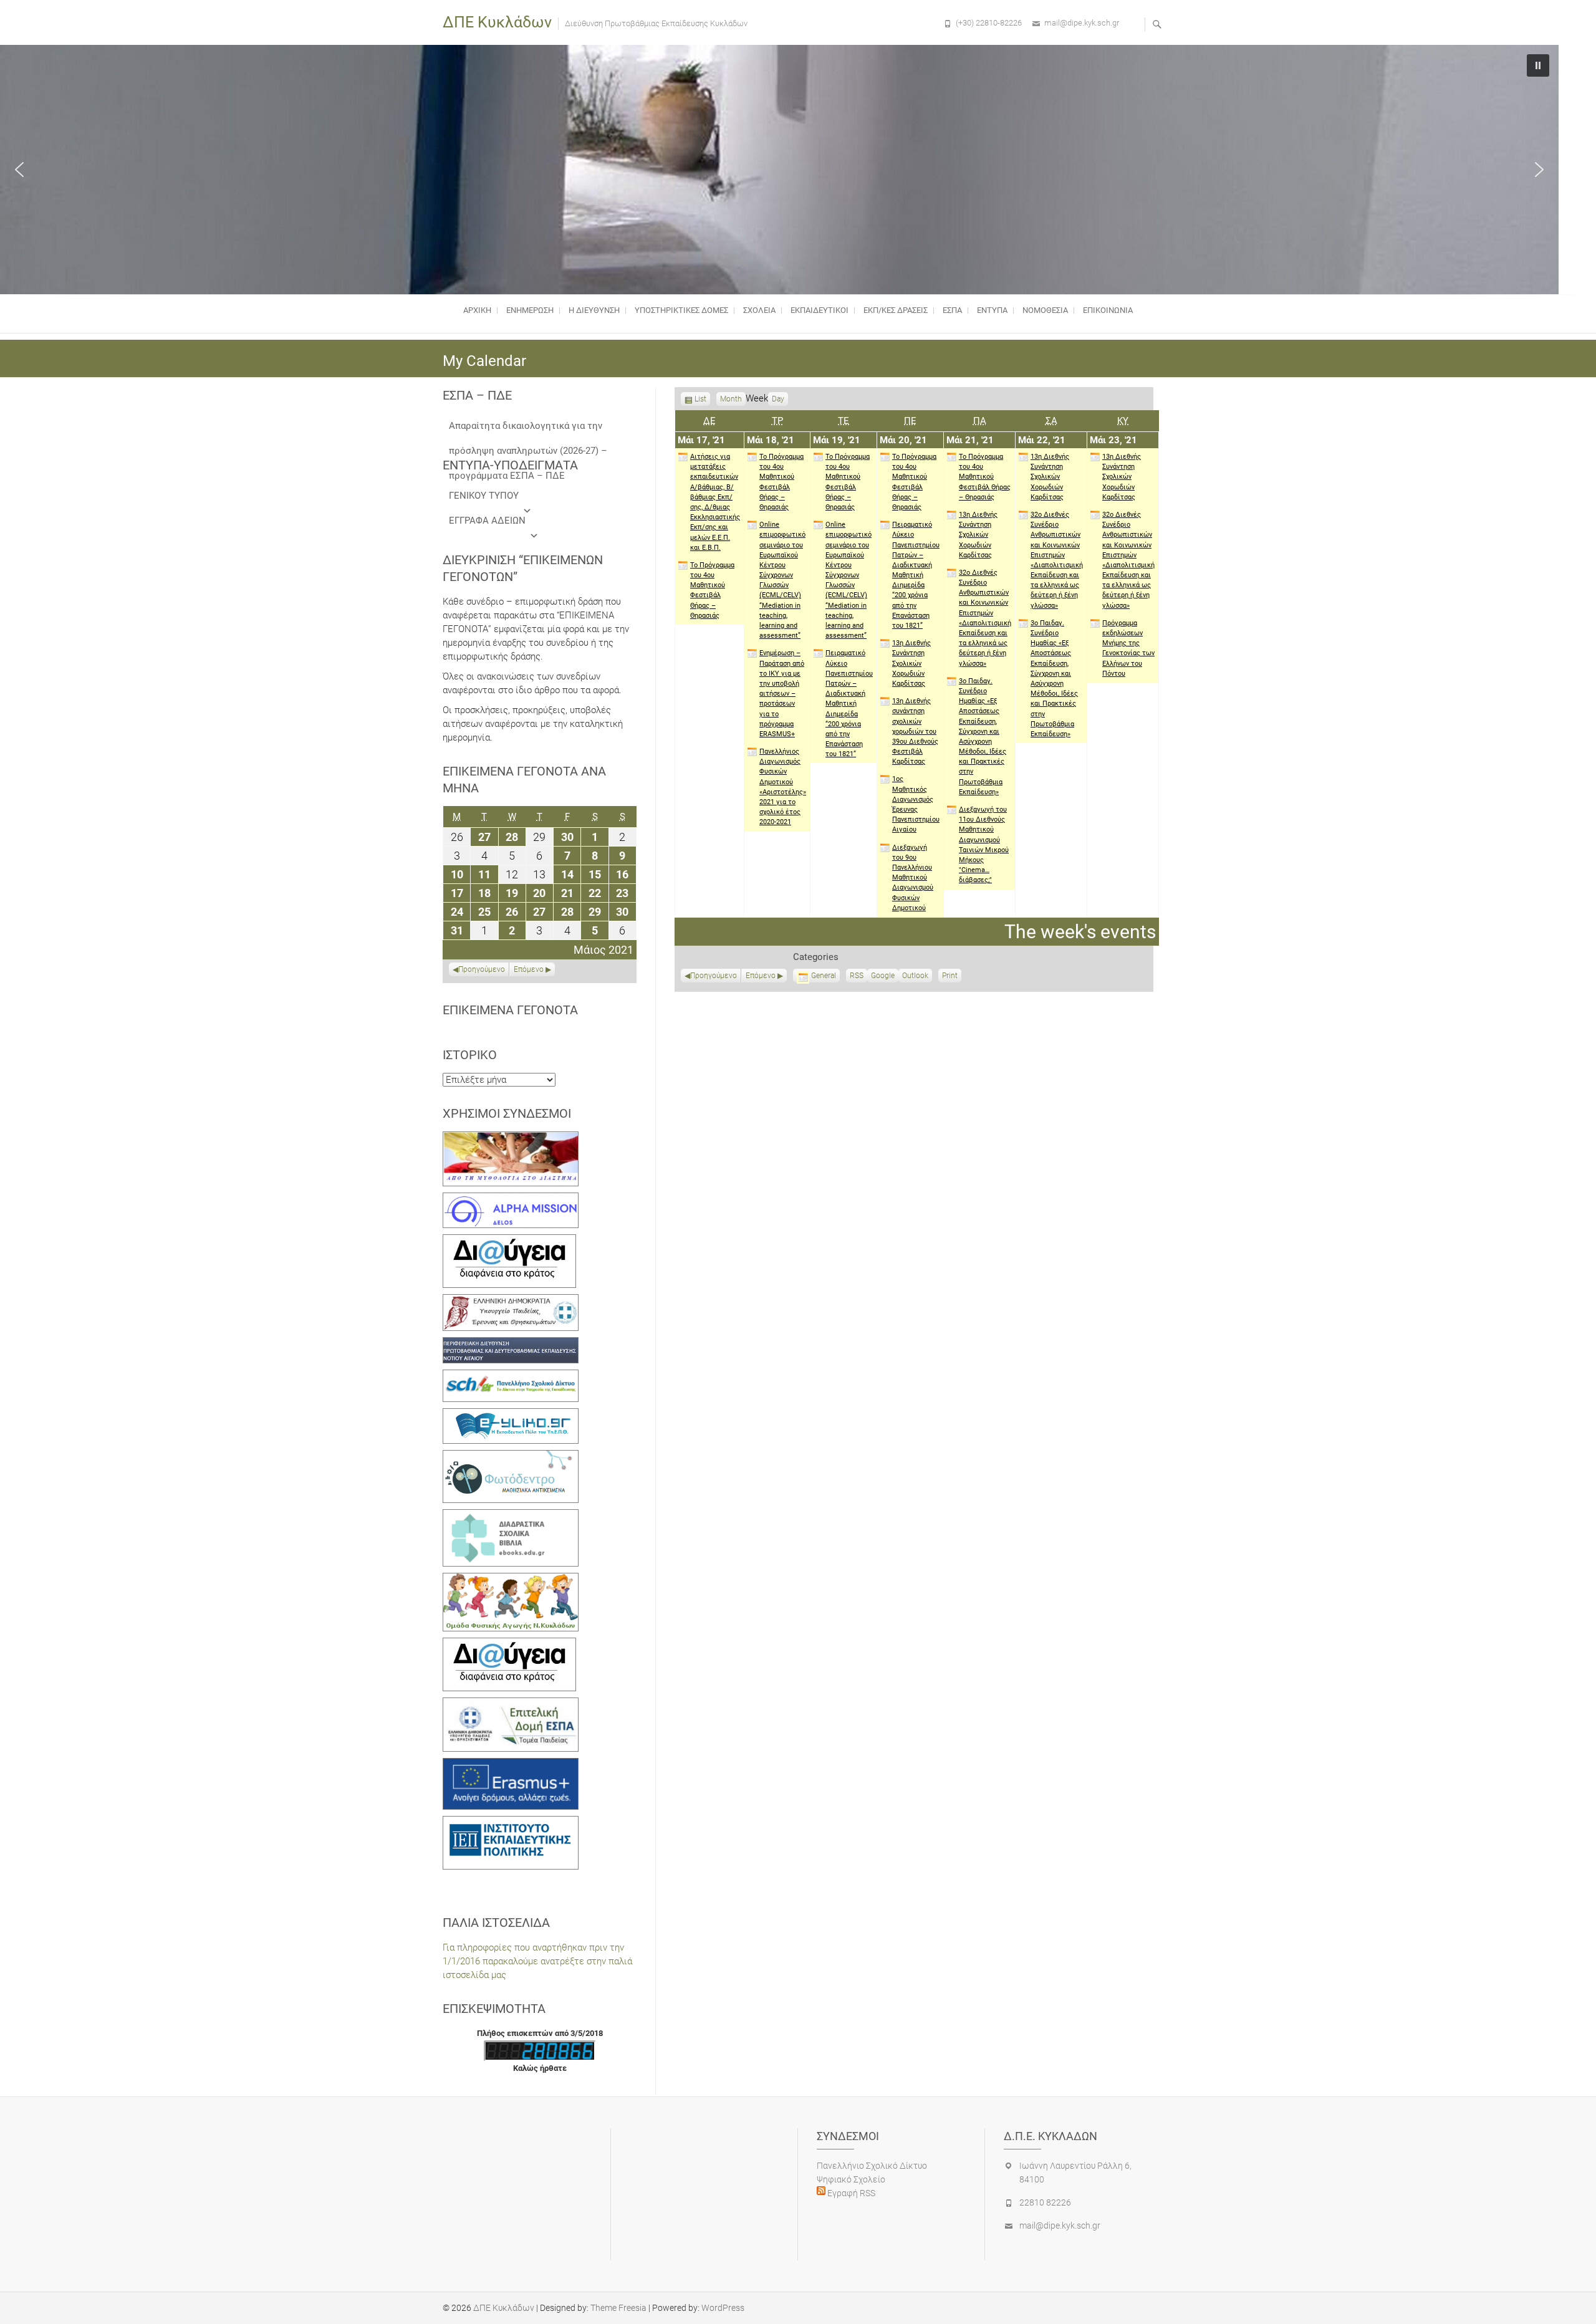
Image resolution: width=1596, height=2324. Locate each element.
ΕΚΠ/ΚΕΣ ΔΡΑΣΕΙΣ (896, 310)
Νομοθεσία (1045, 310)
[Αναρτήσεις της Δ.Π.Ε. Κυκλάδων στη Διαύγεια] (509, 1241)
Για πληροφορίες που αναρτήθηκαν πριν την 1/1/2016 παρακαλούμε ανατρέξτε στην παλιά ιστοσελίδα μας (537, 1961)
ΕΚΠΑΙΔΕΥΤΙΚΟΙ (820, 310)
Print (952, 977)
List (700, 400)
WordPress (723, 2308)
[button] (19, 170)
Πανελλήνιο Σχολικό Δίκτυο (872, 2166)
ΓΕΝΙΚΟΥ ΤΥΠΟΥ (484, 496)
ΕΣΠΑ (952, 310)
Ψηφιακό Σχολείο (851, 2179)
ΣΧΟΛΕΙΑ (759, 310)
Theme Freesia (618, 2308)
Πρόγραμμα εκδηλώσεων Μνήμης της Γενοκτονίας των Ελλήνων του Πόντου (1128, 648)
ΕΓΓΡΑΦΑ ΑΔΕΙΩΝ (487, 521)
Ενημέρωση (530, 310)
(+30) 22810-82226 (989, 23)
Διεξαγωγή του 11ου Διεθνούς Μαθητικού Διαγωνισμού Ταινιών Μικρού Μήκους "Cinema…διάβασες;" (984, 845)
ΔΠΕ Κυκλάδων (497, 22)
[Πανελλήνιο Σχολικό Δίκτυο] (511, 1376)
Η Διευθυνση (594, 310)
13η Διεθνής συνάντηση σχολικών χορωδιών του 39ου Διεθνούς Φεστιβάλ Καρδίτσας (915, 731)
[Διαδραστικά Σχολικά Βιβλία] (511, 1516)
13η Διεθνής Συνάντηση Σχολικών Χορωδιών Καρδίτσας (911, 663)
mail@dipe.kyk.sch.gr (1082, 23)
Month (731, 399)
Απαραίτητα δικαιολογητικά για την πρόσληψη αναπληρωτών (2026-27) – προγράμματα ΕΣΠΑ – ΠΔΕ (528, 429)
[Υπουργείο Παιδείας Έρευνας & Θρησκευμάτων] (511, 1301)
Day (778, 399)
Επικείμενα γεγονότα (510, 1010)
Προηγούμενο (714, 976)
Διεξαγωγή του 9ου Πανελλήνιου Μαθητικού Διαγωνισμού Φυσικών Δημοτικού (913, 878)
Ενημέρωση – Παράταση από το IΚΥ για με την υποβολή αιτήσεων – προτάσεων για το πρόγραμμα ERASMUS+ (782, 694)
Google (883, 977)
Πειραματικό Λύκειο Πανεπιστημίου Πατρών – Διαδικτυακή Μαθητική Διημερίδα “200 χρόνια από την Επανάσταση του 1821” (849, 703)
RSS (857, 976)
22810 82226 (1045, 2202)
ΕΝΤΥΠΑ (992, 310)
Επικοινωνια (1108, 310)
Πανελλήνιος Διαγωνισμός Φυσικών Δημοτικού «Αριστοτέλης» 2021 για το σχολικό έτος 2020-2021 (783, 787)
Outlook (915, 977)
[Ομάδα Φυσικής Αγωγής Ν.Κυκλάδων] (511, 1580)
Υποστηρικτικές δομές (681, 310)
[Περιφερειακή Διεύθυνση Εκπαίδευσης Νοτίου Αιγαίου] (511, 1344)
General (824, 976)
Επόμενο (761, 976)
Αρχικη (477, 310)
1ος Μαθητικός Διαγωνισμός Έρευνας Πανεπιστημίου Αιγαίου (916, 804)
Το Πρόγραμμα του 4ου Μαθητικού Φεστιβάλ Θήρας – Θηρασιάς (712, 590)
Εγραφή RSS (850, 2193)
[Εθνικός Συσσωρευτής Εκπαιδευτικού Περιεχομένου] (511, 1457)
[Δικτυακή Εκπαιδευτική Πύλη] (511, 1415)
